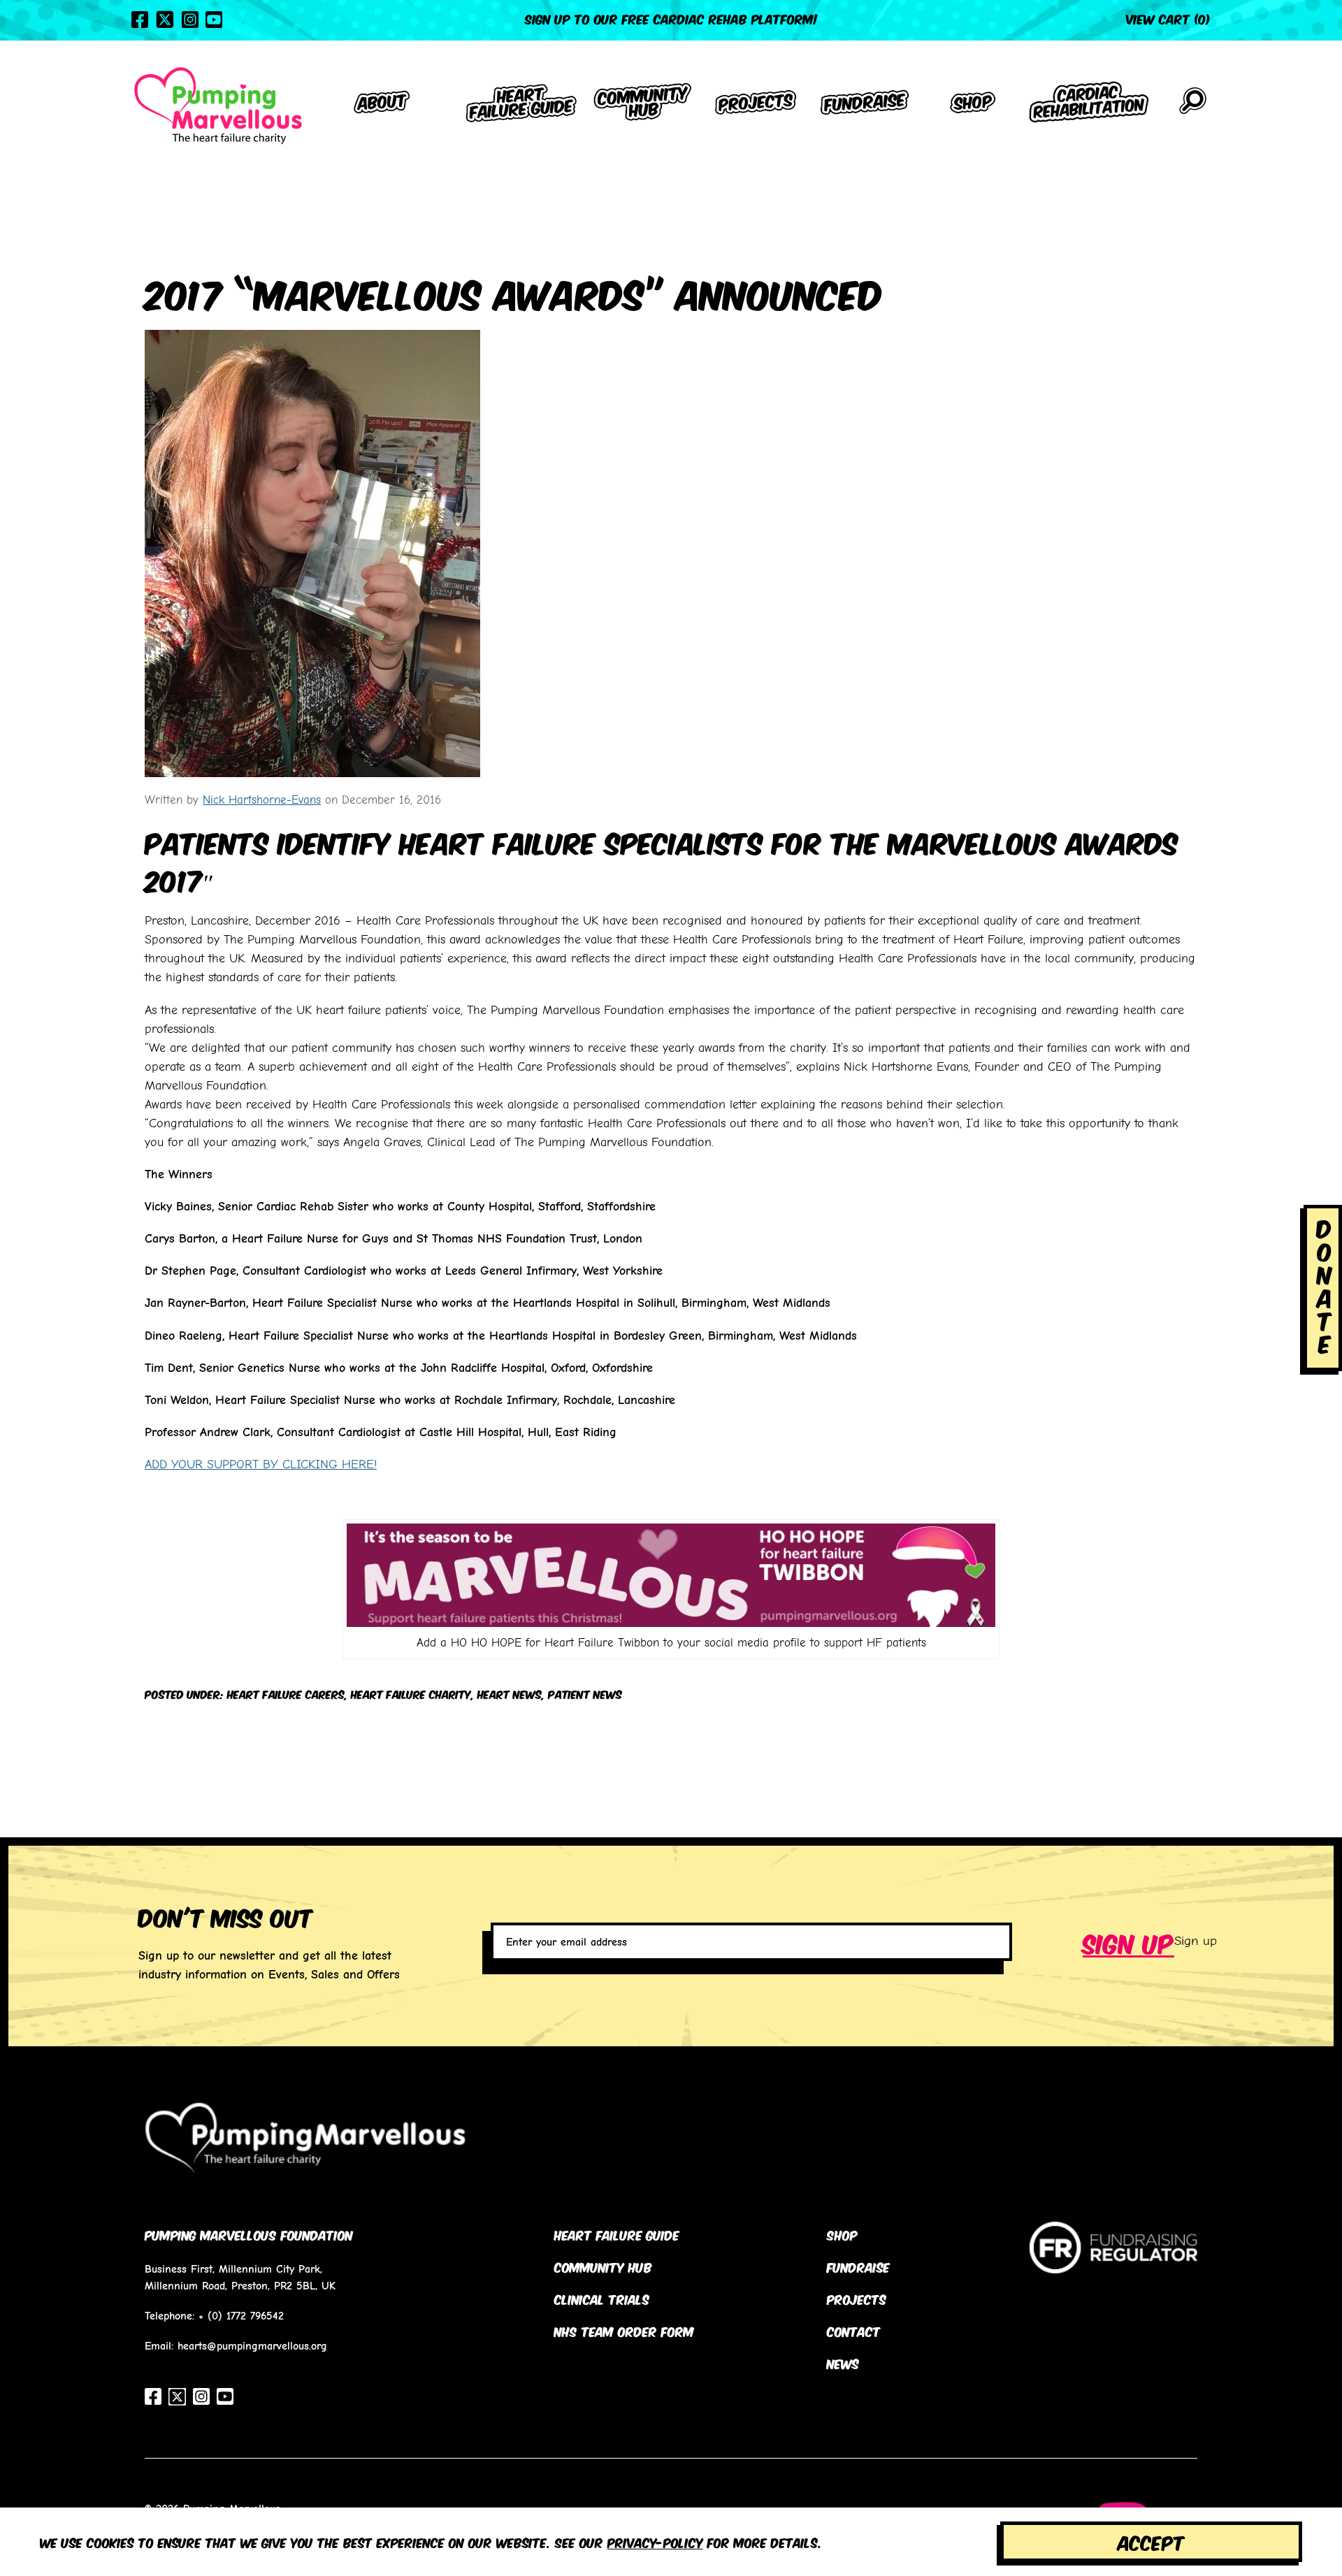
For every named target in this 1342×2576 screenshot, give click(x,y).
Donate (1325, 1285)
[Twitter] (165, 20)
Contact (854, 2331)
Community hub (603, 2266)
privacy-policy (655, 2542)
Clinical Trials (602, 2299)
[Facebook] (140, 20)
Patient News (585, 1694)
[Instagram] (190, 20)
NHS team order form (624, 2331)
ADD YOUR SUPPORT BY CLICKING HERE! (261, 1464)
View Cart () (1168, 18)
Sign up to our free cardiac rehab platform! (671, 18)
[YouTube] (214, 20)
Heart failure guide (617, 2234)
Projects (857, 2299)
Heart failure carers (286, 1694)
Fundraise (858, 2266)
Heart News (510, 1694)
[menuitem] (382, 105)
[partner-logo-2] (1113, 2263)
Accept (1151, 2541)
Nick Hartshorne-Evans (262, 799)
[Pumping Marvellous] (218, 106)
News (843, 2363)
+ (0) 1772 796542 (241, 2316)
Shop (842, 2234)
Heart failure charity (411, 1694)
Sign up (1128, 1941)
